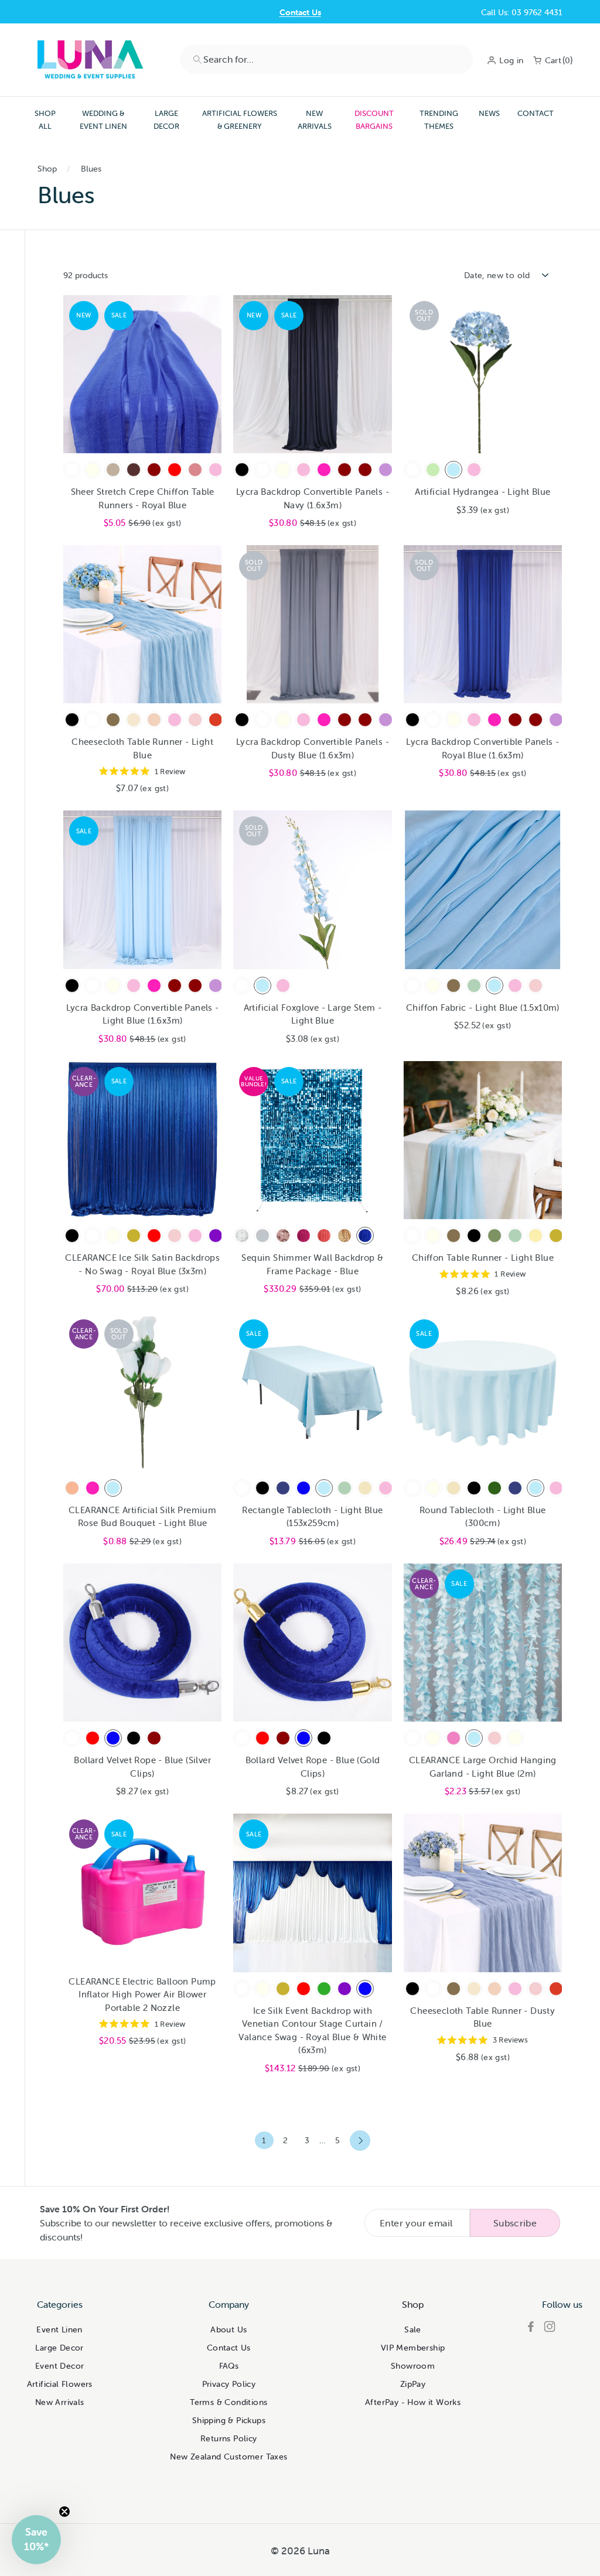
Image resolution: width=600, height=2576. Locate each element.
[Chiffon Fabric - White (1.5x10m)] (412, 986)
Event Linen (59, 2329)
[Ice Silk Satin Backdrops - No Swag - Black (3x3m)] (72, 1236)
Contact (536, 113)
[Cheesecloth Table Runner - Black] (72, 720)
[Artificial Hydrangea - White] (412, 470)
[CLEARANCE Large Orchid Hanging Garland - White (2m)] (412, 1738)
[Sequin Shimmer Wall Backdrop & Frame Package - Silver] (242, 1236)
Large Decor (166, 120)
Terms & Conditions (229, 2402)
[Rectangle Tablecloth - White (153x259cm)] (242, 1488)
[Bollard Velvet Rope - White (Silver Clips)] (72, 1738)
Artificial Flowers (60, 2384)
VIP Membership (413, 2348)
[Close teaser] (64, 2512)
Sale (413, 2329)
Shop (47, 169)
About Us (229, 2329)
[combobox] (326, 59)
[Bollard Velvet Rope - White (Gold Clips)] (242, 1738)
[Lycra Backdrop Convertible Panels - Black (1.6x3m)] (242, 470)
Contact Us (300, 12)
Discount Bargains (374, 120)
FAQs (229, 2366)
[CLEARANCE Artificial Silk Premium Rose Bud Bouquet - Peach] (72, 1488)
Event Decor (59, 2366)
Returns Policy (229, 2438)
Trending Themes (439, 120)
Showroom (413, 2366)
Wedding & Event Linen (103, 120)
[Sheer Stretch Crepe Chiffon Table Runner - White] (72, 470)
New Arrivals (315, 120)
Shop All (45, 120)
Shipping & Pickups (229, 2420)
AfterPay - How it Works (413, 2402)
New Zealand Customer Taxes (229, 2457)
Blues (91, 169)
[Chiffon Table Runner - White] (412, 1236)
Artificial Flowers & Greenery (240, 120)
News (489, 113)
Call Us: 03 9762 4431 (522, 12)
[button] (36, 2540)
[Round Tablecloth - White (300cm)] (412, 1488)
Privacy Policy (229, 2384)
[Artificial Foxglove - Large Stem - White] (242, 986)
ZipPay (413, 2384)
